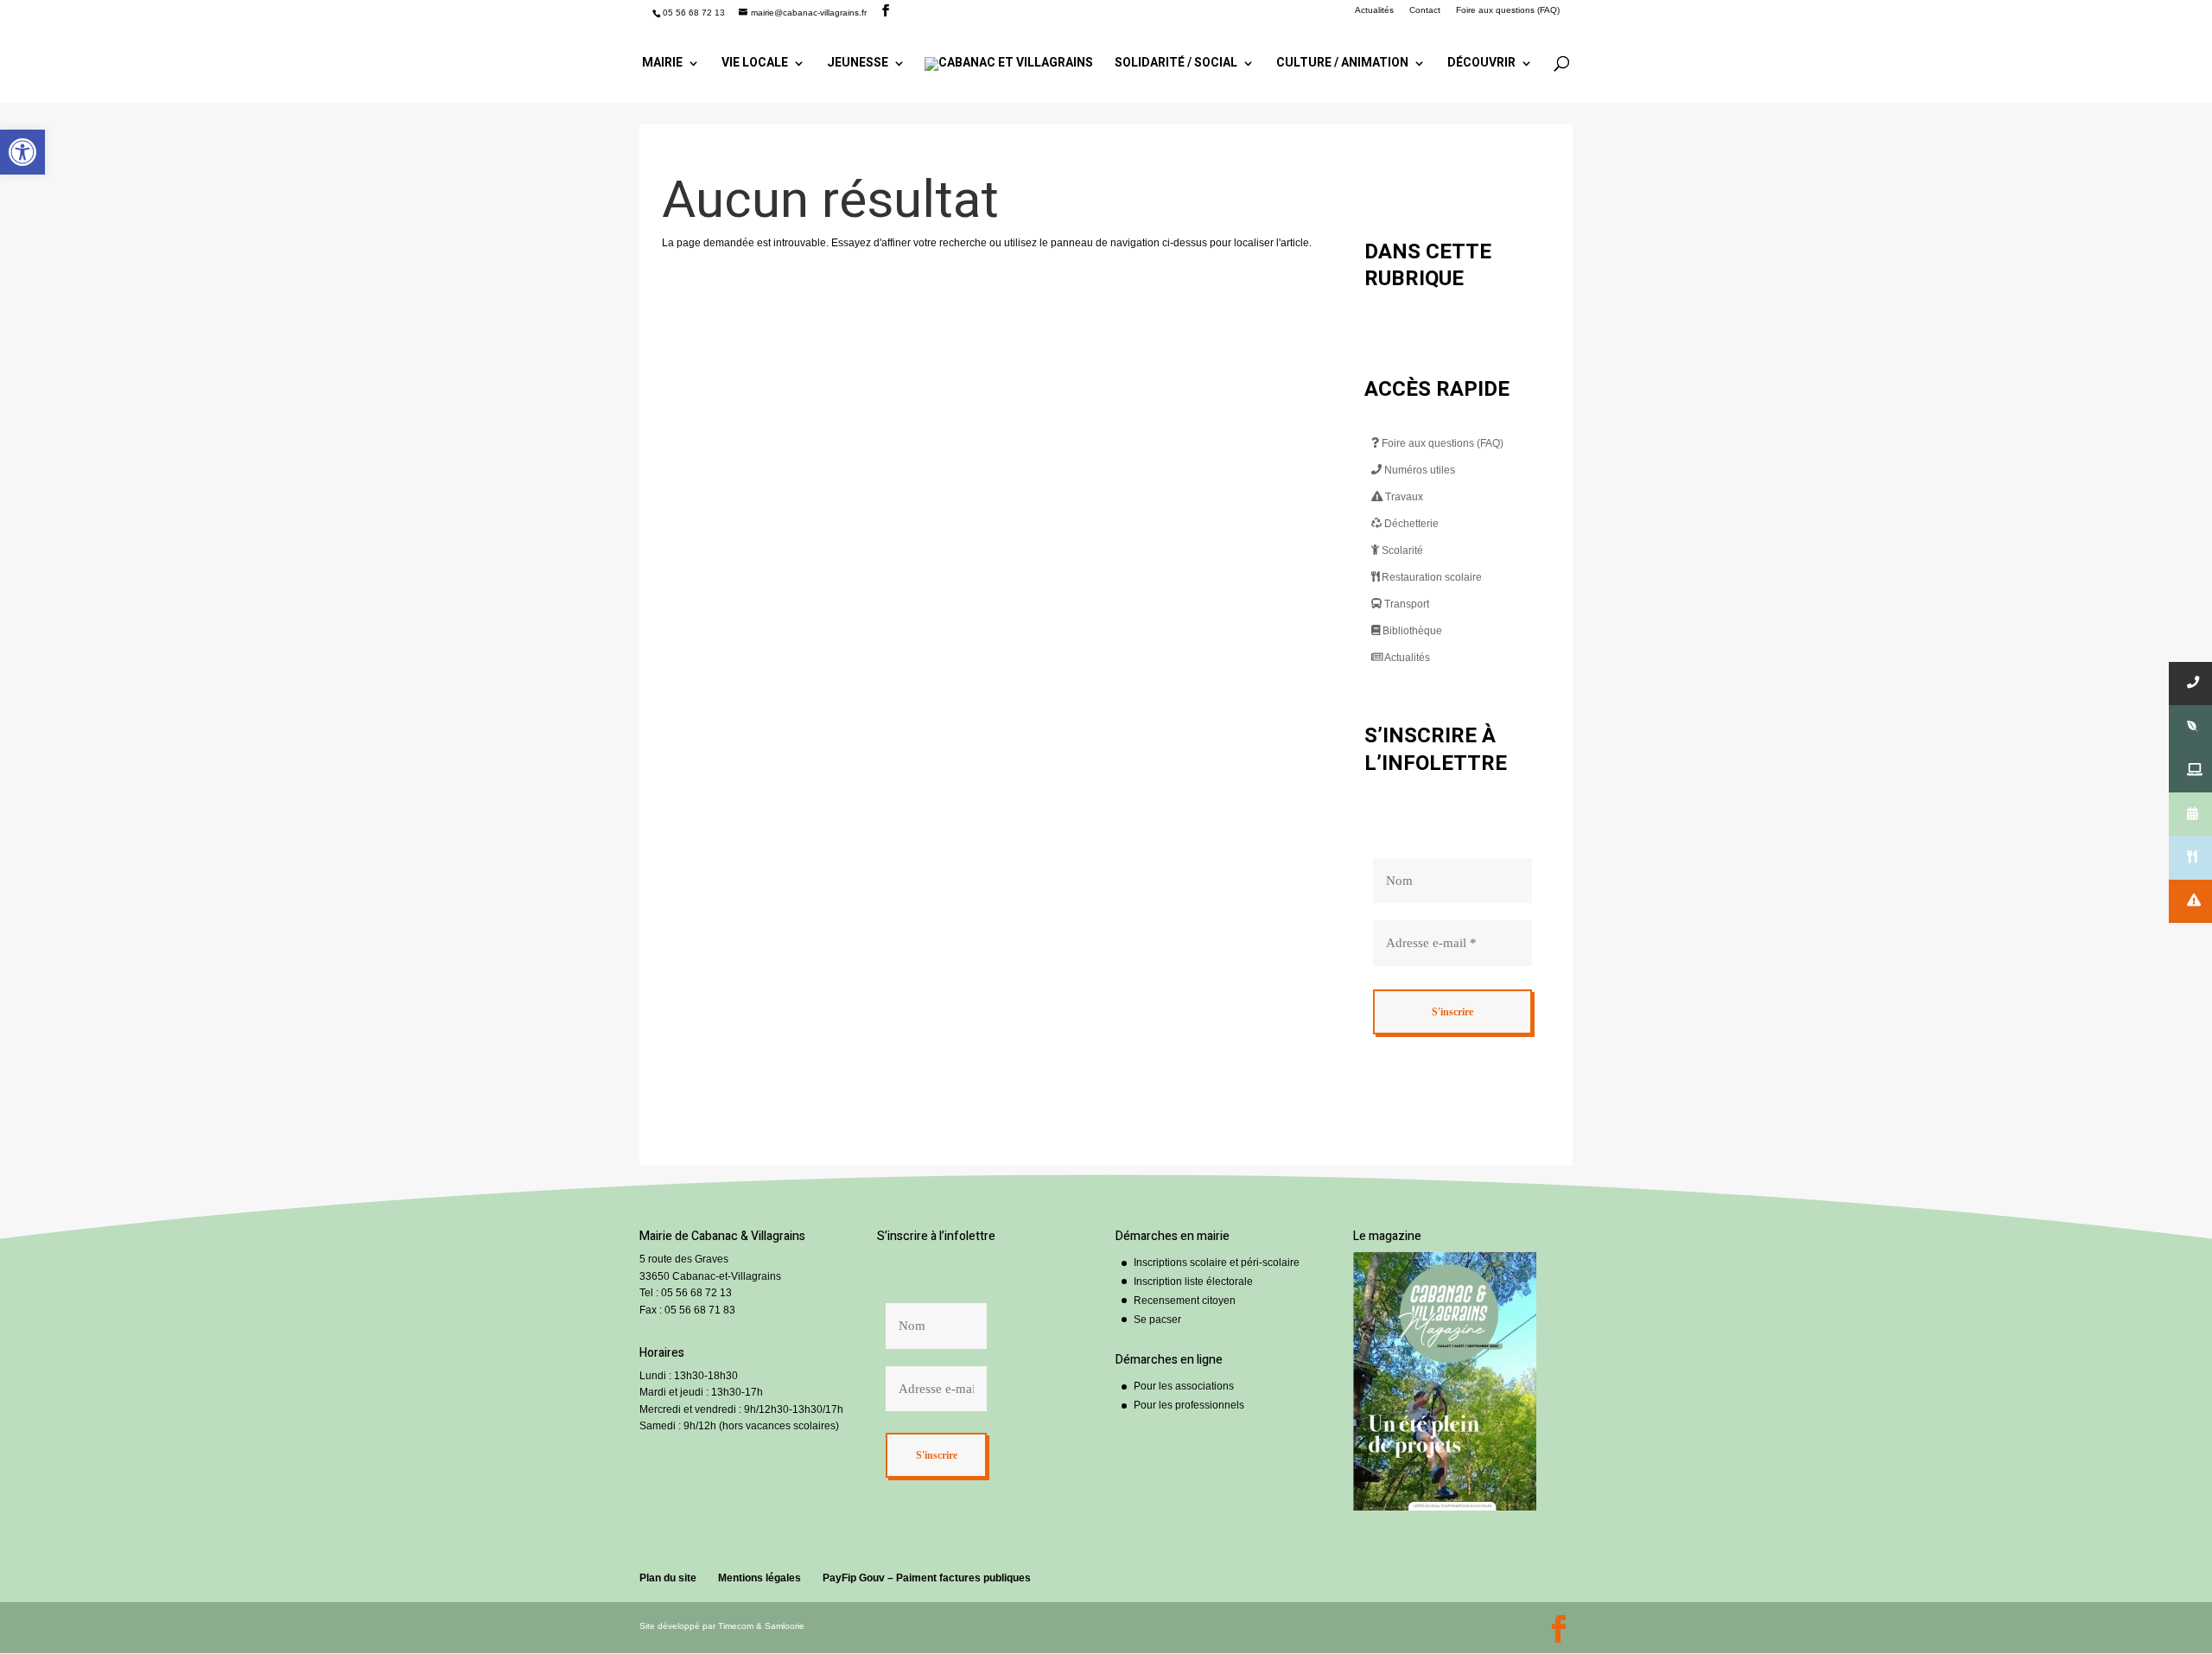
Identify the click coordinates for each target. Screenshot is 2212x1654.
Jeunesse (858, 64)
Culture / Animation (1342, 64)
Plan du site (668, 1578)
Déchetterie (1410, 524)
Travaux (1403, 497)
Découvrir (1481, 64)
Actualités (1374, 10)
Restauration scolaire (1430, 577)
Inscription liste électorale (1193, 1282)
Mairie (662, 64)
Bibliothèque (1411, 631)
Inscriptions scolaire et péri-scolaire (1217, 1263)
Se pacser (1157, 1320)
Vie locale (755, 64)
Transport (1405, 604)
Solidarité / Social (1176, 64)
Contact (1425, 10)
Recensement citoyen (1185, 1301)
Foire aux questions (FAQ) (1508, 10)
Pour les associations (1184, 1386)
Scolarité (1401, 550)
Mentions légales (760, 1578)
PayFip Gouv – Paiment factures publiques (927, 1578)
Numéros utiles (1418, 470)
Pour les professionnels (1189, 1405)
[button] (22, 152)
